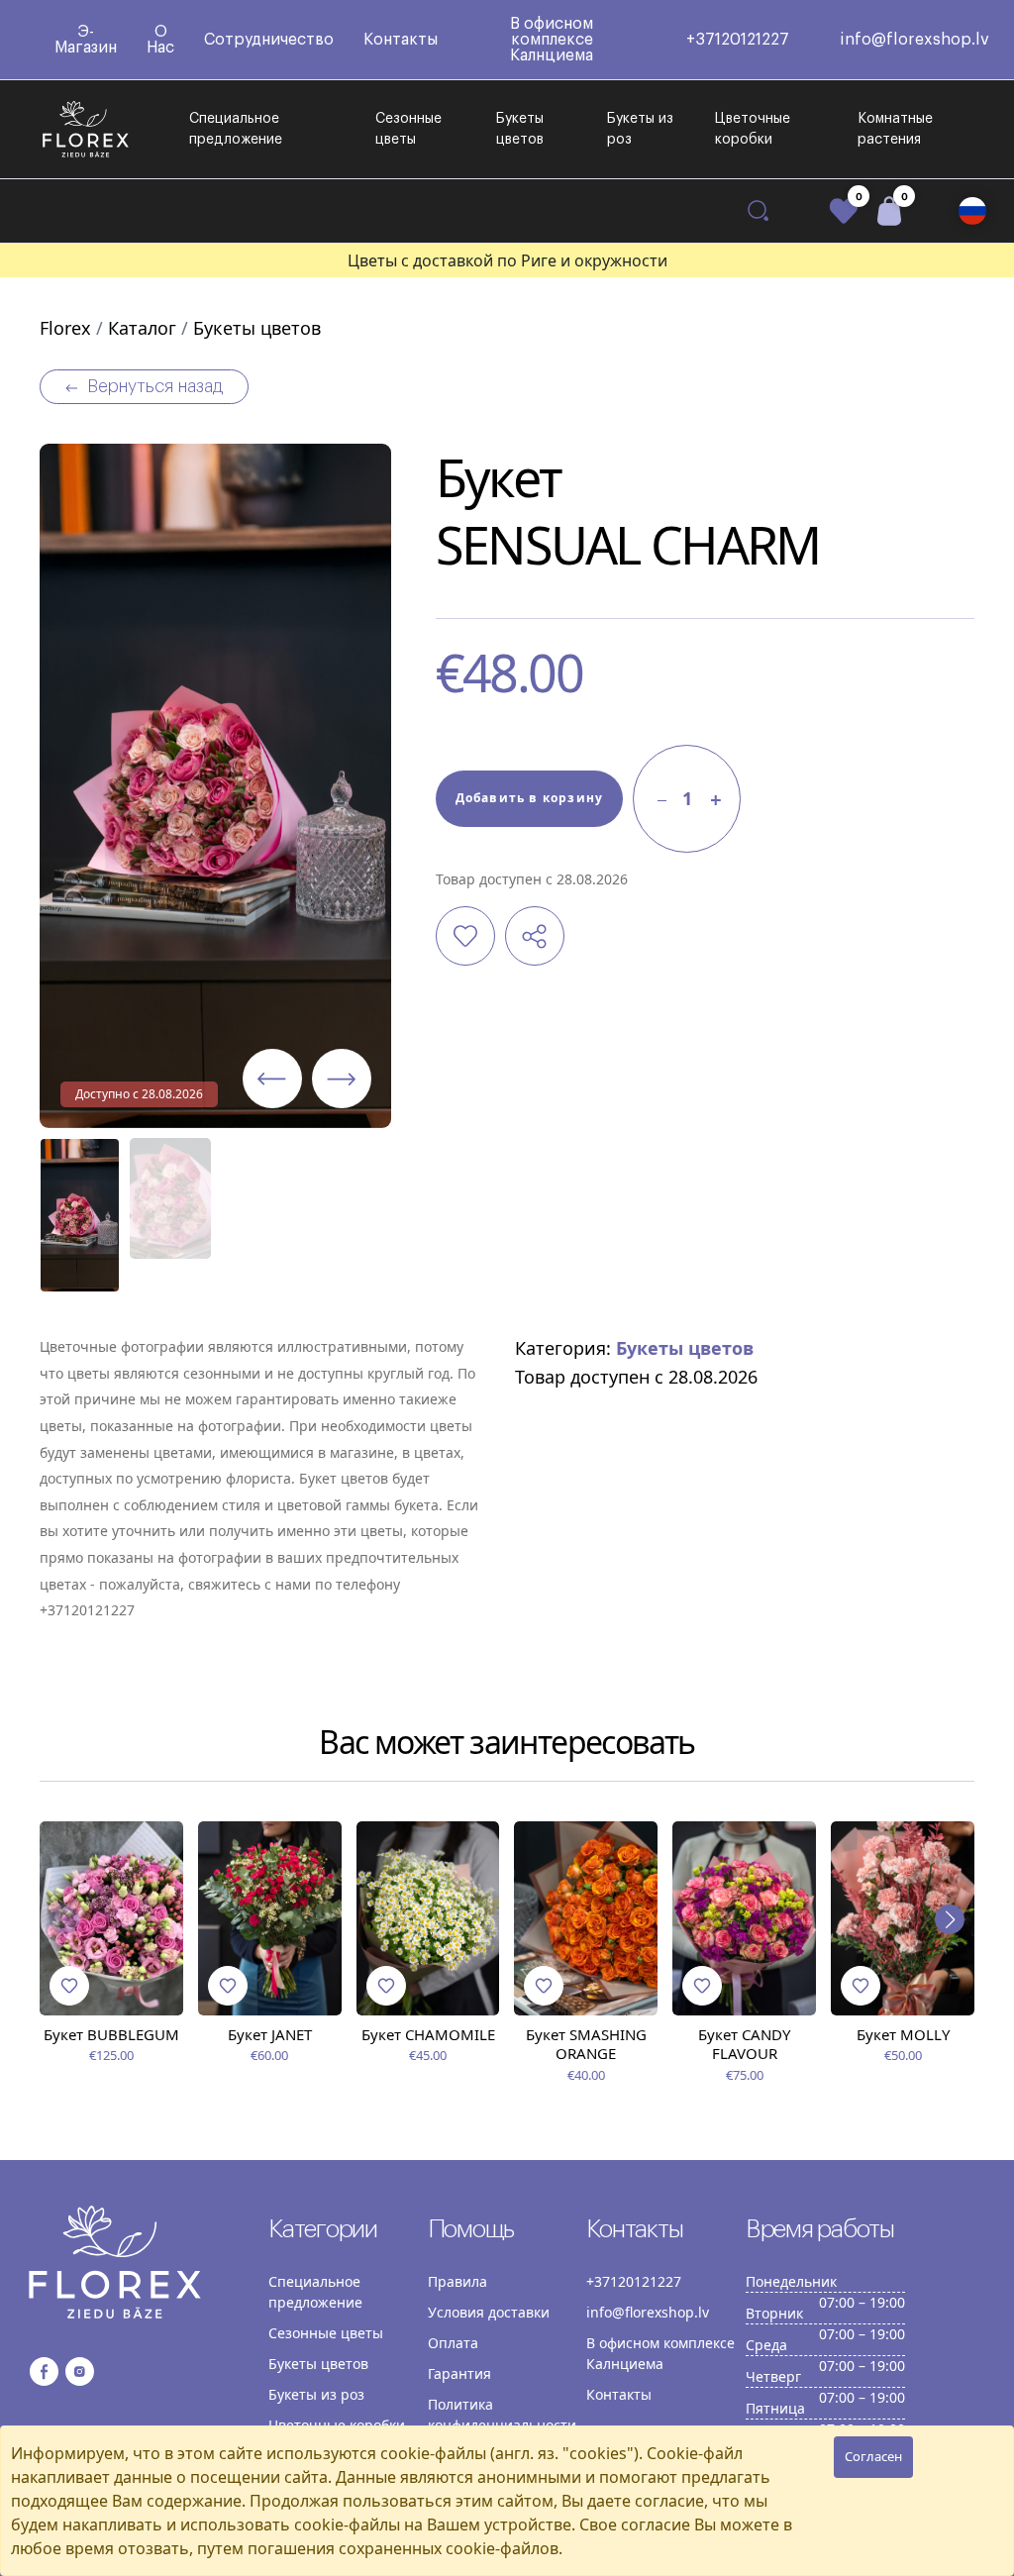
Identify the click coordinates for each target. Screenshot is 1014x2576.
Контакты (401, 40)
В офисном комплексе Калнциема (552, 40)
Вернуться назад (155, 386)
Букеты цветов (520, 129)
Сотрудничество (269, 40)
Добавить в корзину (530, 798)
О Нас (160, 40)
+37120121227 (738, 40)
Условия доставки (489, 2312)
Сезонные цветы (408, 129)
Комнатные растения (895, 129)
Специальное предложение (236, 129)
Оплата (453, 2343)
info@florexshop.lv (914, 40)
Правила (457, 2281)
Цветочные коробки (753, 129)
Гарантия (459, 2373)
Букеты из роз (640, 129)
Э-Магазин (86, 40)
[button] (972, 211)
